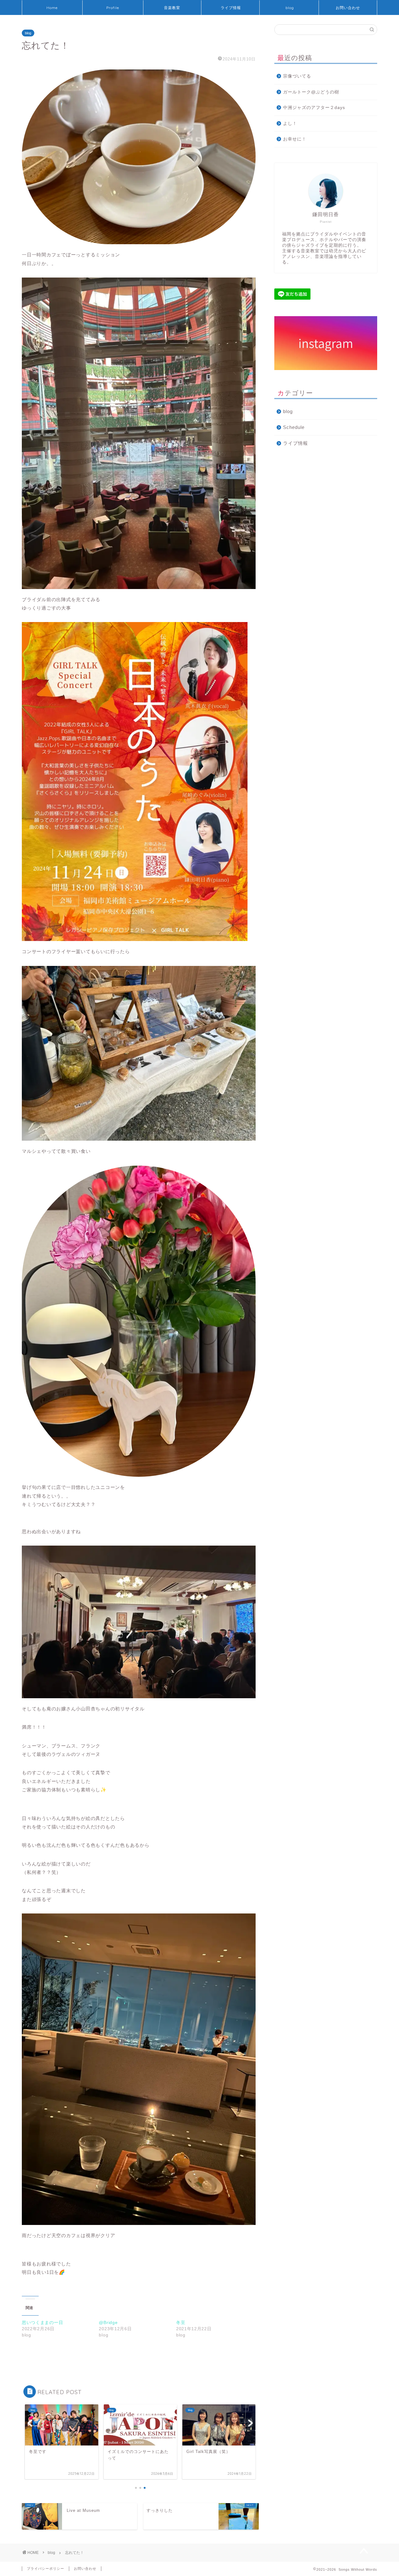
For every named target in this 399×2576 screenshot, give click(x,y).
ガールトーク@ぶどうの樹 (311, 92)
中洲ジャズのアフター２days (314, 108)
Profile (113, 8)
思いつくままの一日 (42, 2322)
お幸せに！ (295, 139)
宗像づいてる (297, 76)
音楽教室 (172, 8)
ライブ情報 (231, 8)
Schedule (294, 427)
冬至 (181, 2322)
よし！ (290, 124)
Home (52, 8)
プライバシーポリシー (46, 2569)
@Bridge (108, 2322)
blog (290, 8)
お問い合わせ (348, 8)
